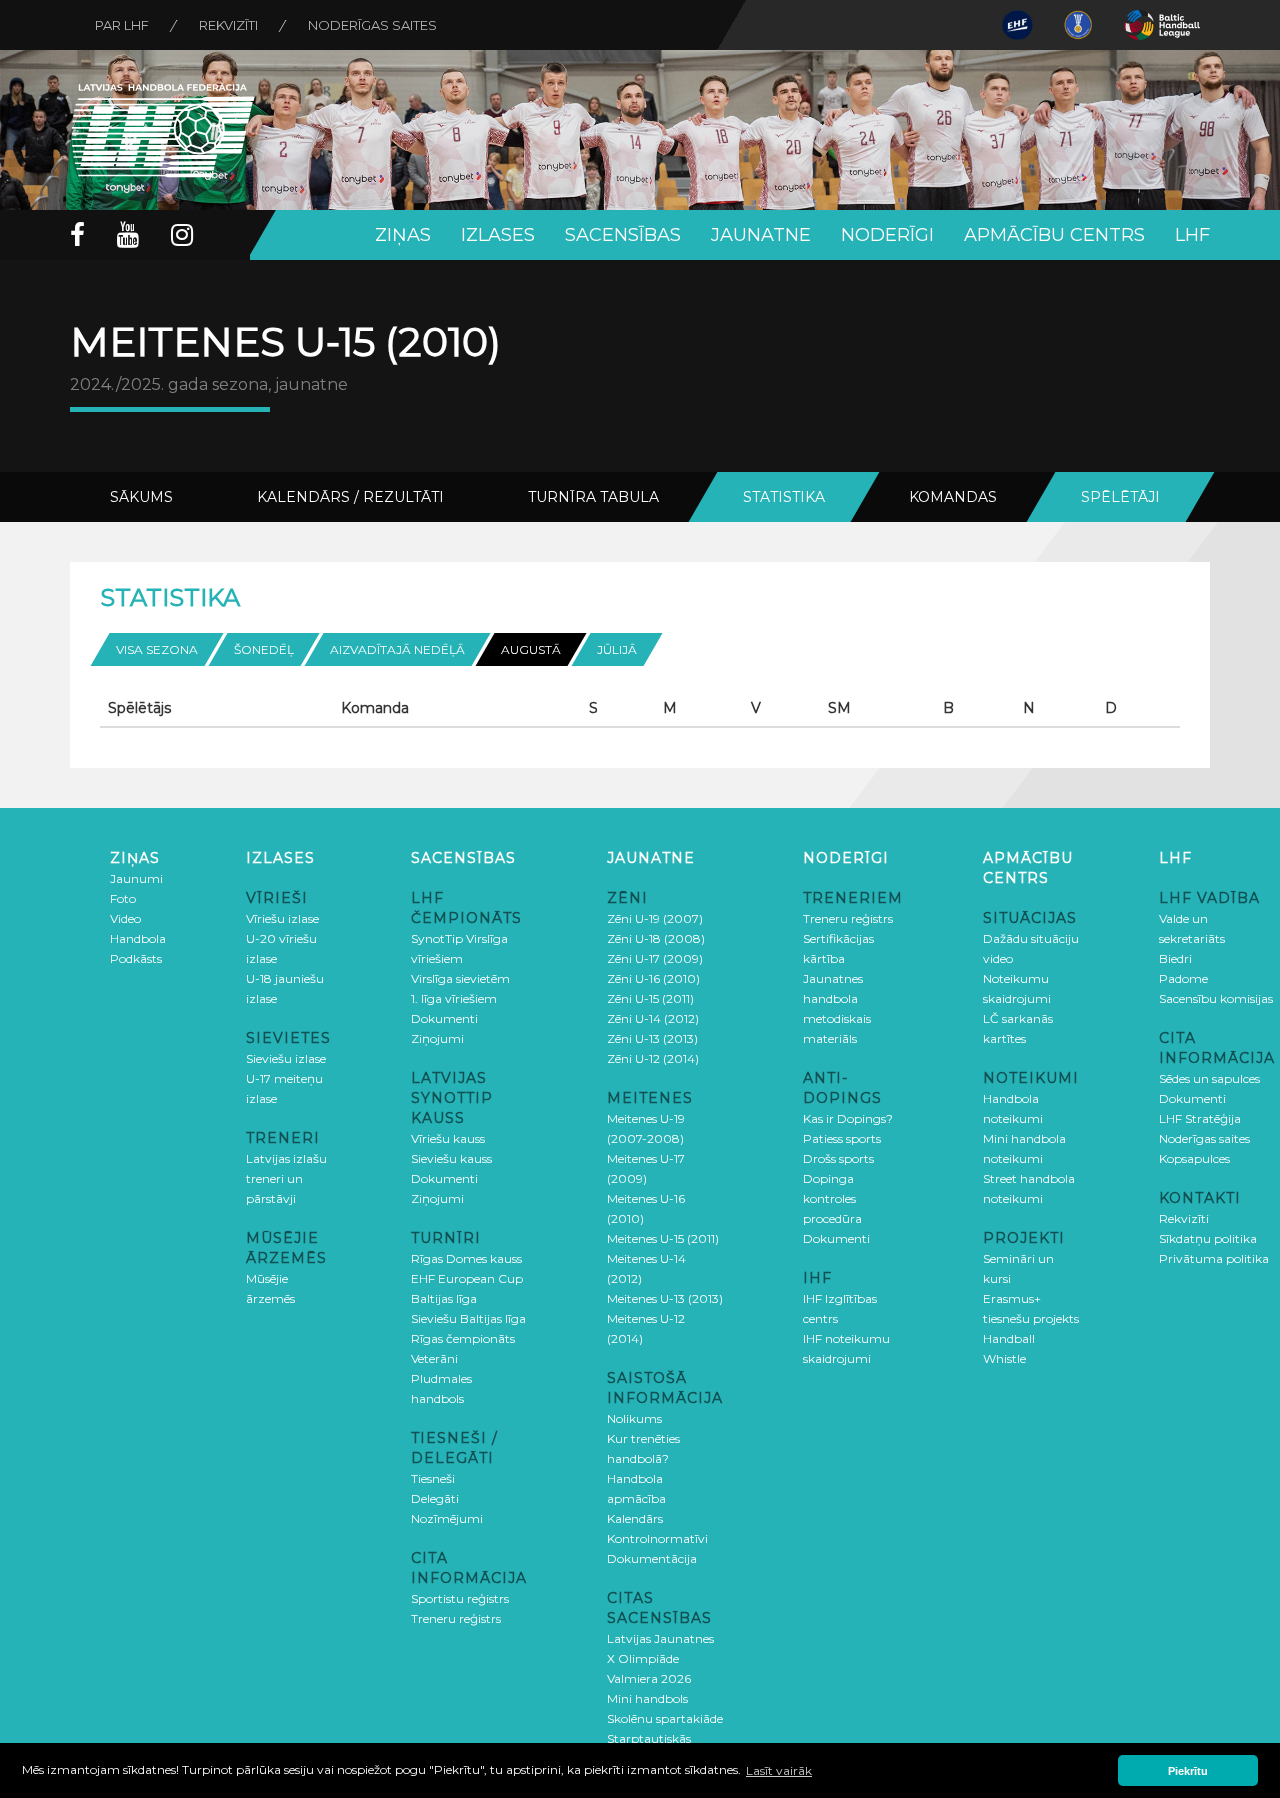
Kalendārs (635, 1518)
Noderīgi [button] (887, 235)
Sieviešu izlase (286, 1058)
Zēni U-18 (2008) (656, 938)
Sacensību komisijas (1216, 998)
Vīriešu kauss (448, 1138)
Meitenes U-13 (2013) (665, 1298)
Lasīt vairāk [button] (779, 1770)
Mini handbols (647, 1698)
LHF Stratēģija (1200, 1118)
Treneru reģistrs (456, 1618)
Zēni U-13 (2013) (652, 1038)
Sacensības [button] (623, 235)
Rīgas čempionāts (463, 1338)
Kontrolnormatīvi (657, 1538)
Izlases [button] (498, 235)
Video (125, 918)
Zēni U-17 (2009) (655, 958)
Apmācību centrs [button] (1054, 235)
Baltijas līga (444, 1298)
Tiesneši (433, 1478)
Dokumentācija (652, 1558)
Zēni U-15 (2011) (650, 998)
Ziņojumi (437, 1038)
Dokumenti (444, 1018)
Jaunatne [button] (761, 235)
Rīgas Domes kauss (466, 1258)
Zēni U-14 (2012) (653, 1018)
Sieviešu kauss (451, 1158)
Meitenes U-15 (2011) (663, 1238)
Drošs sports (838, 1158)
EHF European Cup (467, 1278)
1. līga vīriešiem (454, 998)
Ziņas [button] (403, 235)
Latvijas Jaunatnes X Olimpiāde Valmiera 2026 (660, 1658)
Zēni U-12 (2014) (653, 1058)
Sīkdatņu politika (1208, 1238)
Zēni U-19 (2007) (655, 918)
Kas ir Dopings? (848, 1118)
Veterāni (434, 1358)
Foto (123, 898)
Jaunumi (136, 878)
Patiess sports (842, 1138)
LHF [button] (1192, 235)
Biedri (1175, 958)
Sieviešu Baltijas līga (468, 1318)
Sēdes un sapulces (1209, 1078)
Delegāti (435, 1498)
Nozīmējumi (447, 1518)
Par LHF (122, 25)
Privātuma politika (1214, 1258)
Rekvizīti (228, 25)
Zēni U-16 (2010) (653, 978)
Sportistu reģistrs (460, 1598)
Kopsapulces (1194, 1158)
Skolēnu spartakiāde (665, 1718)
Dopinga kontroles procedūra (832, 1198)
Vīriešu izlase (282, 918)
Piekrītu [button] (1188, 1771)
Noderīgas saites (372, 25)
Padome (1183, 978)
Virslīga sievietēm (460, 978)
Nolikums (634, 1418)
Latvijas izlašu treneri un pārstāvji (286, 1178)
